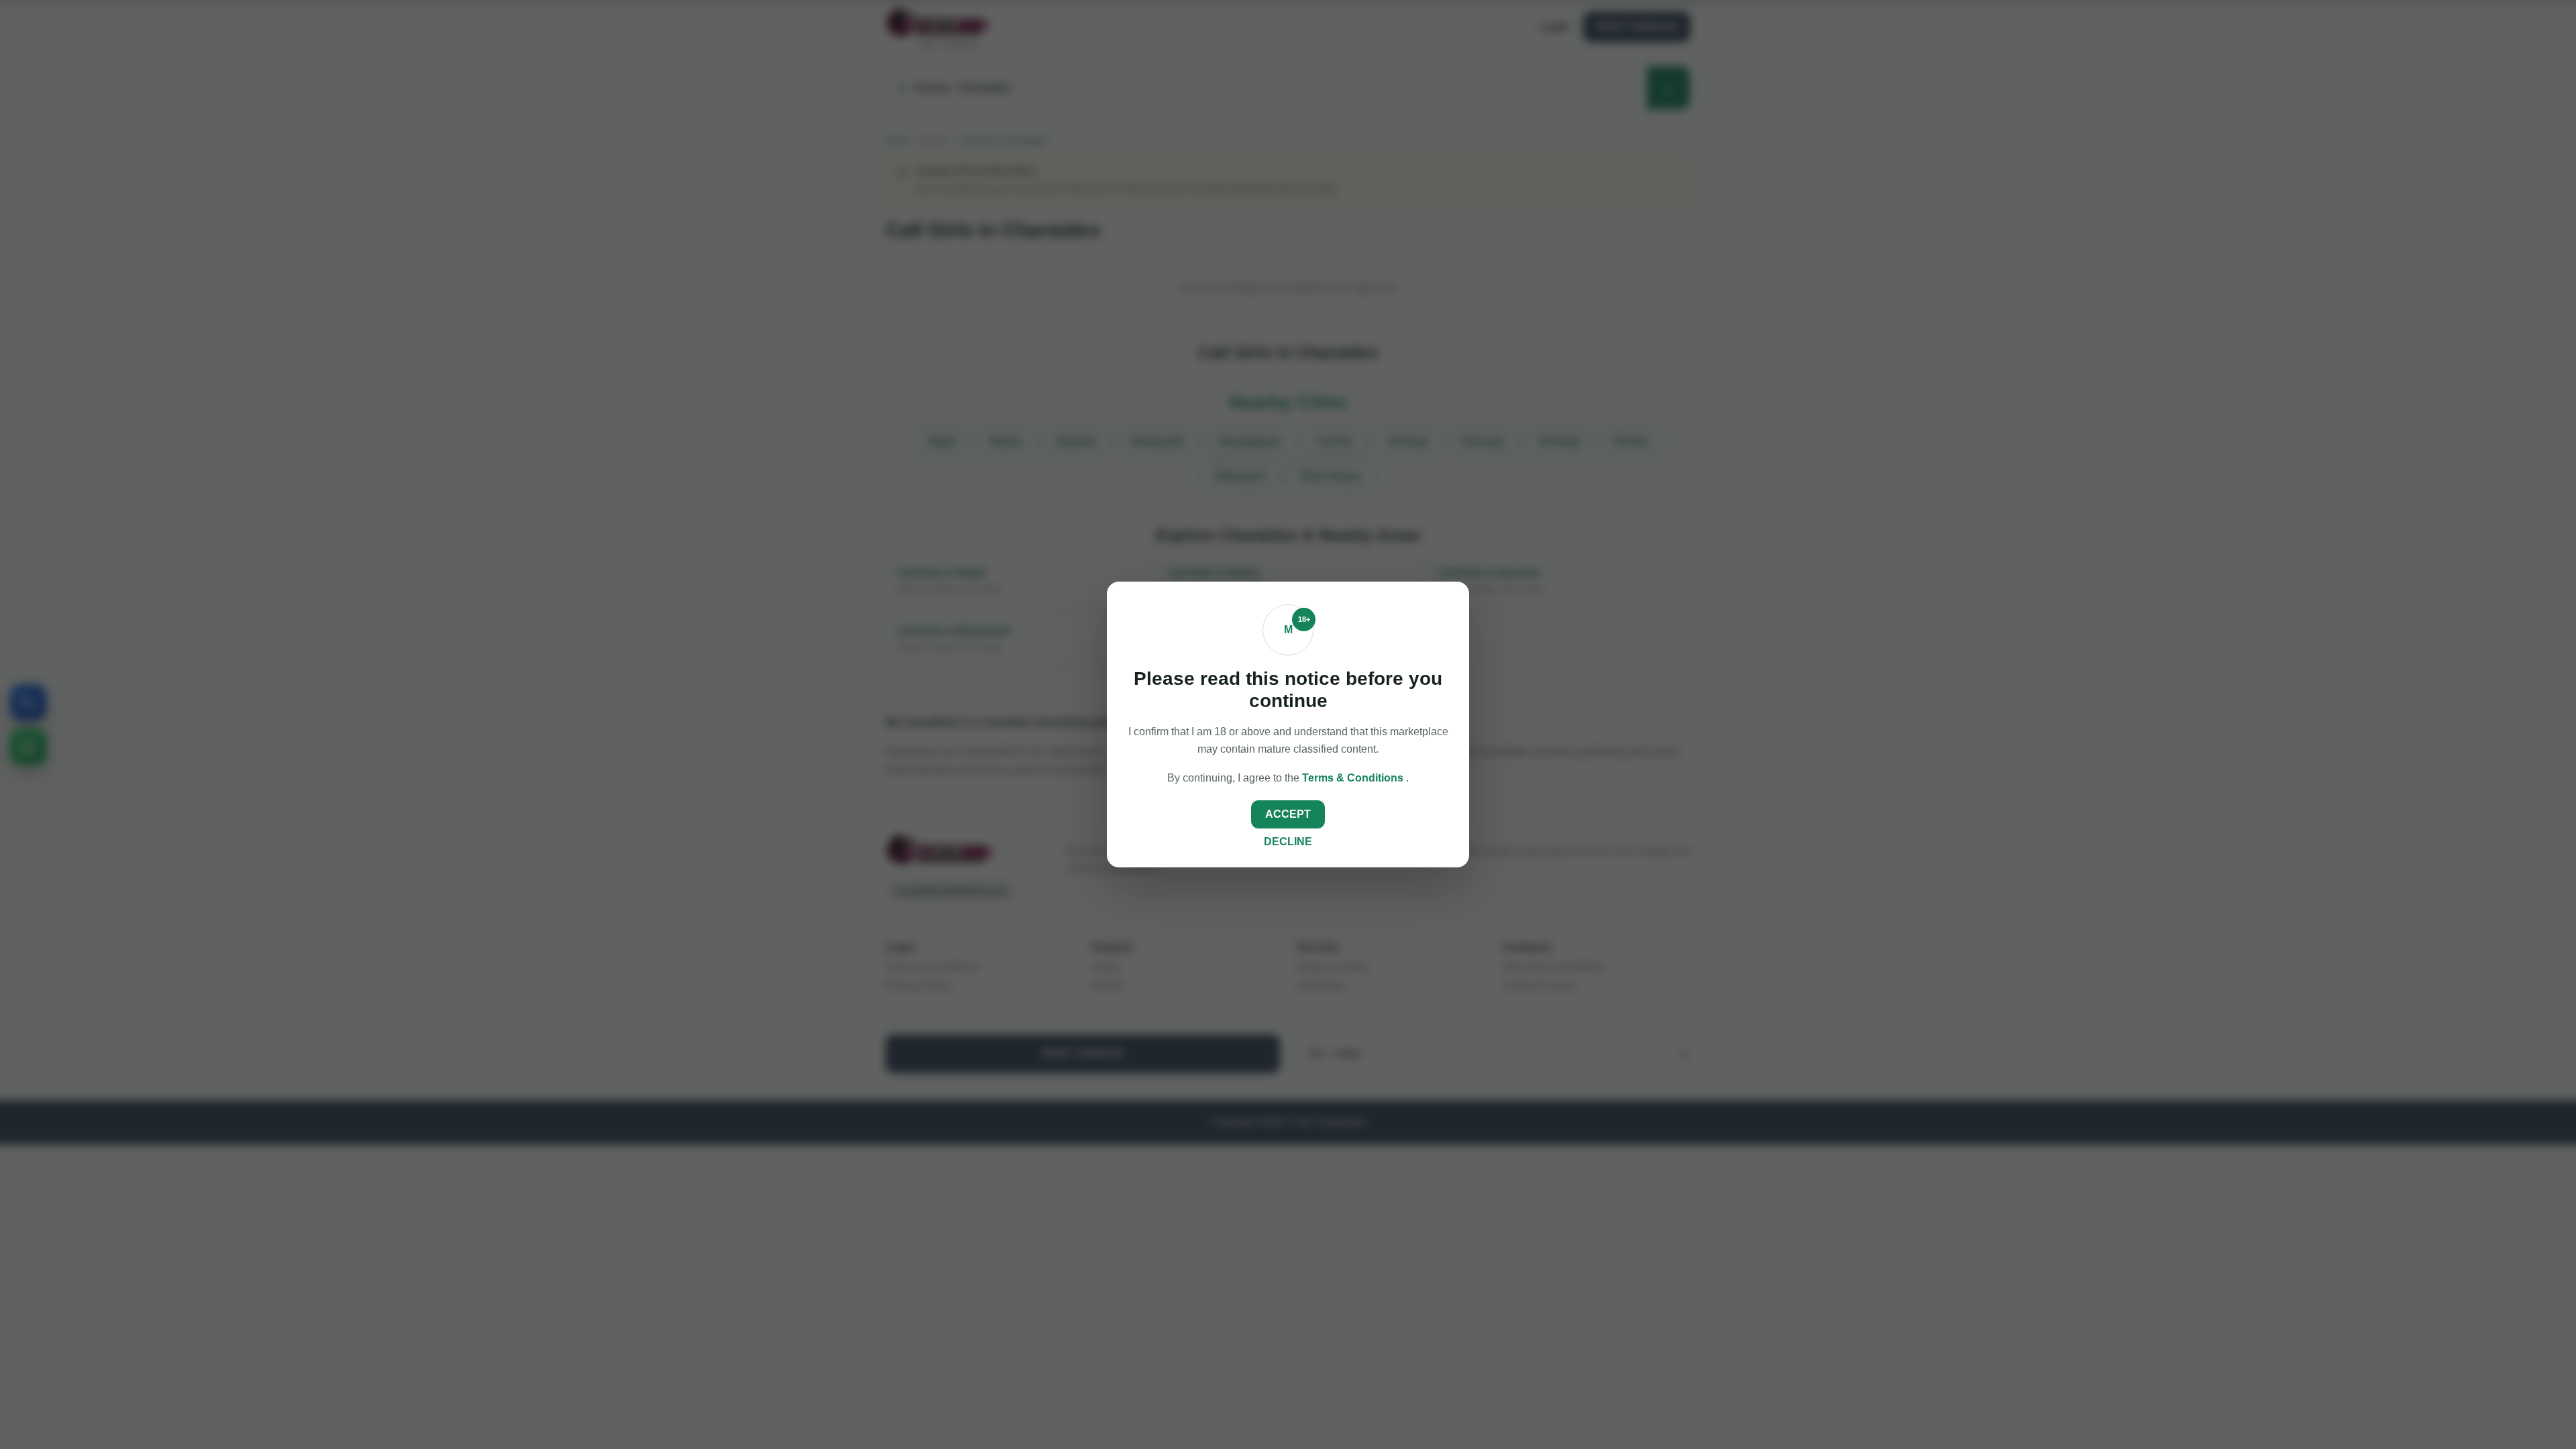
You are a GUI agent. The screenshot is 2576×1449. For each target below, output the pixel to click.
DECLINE (1288, 842)
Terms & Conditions (1354, 778)
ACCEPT (1288, 814)
